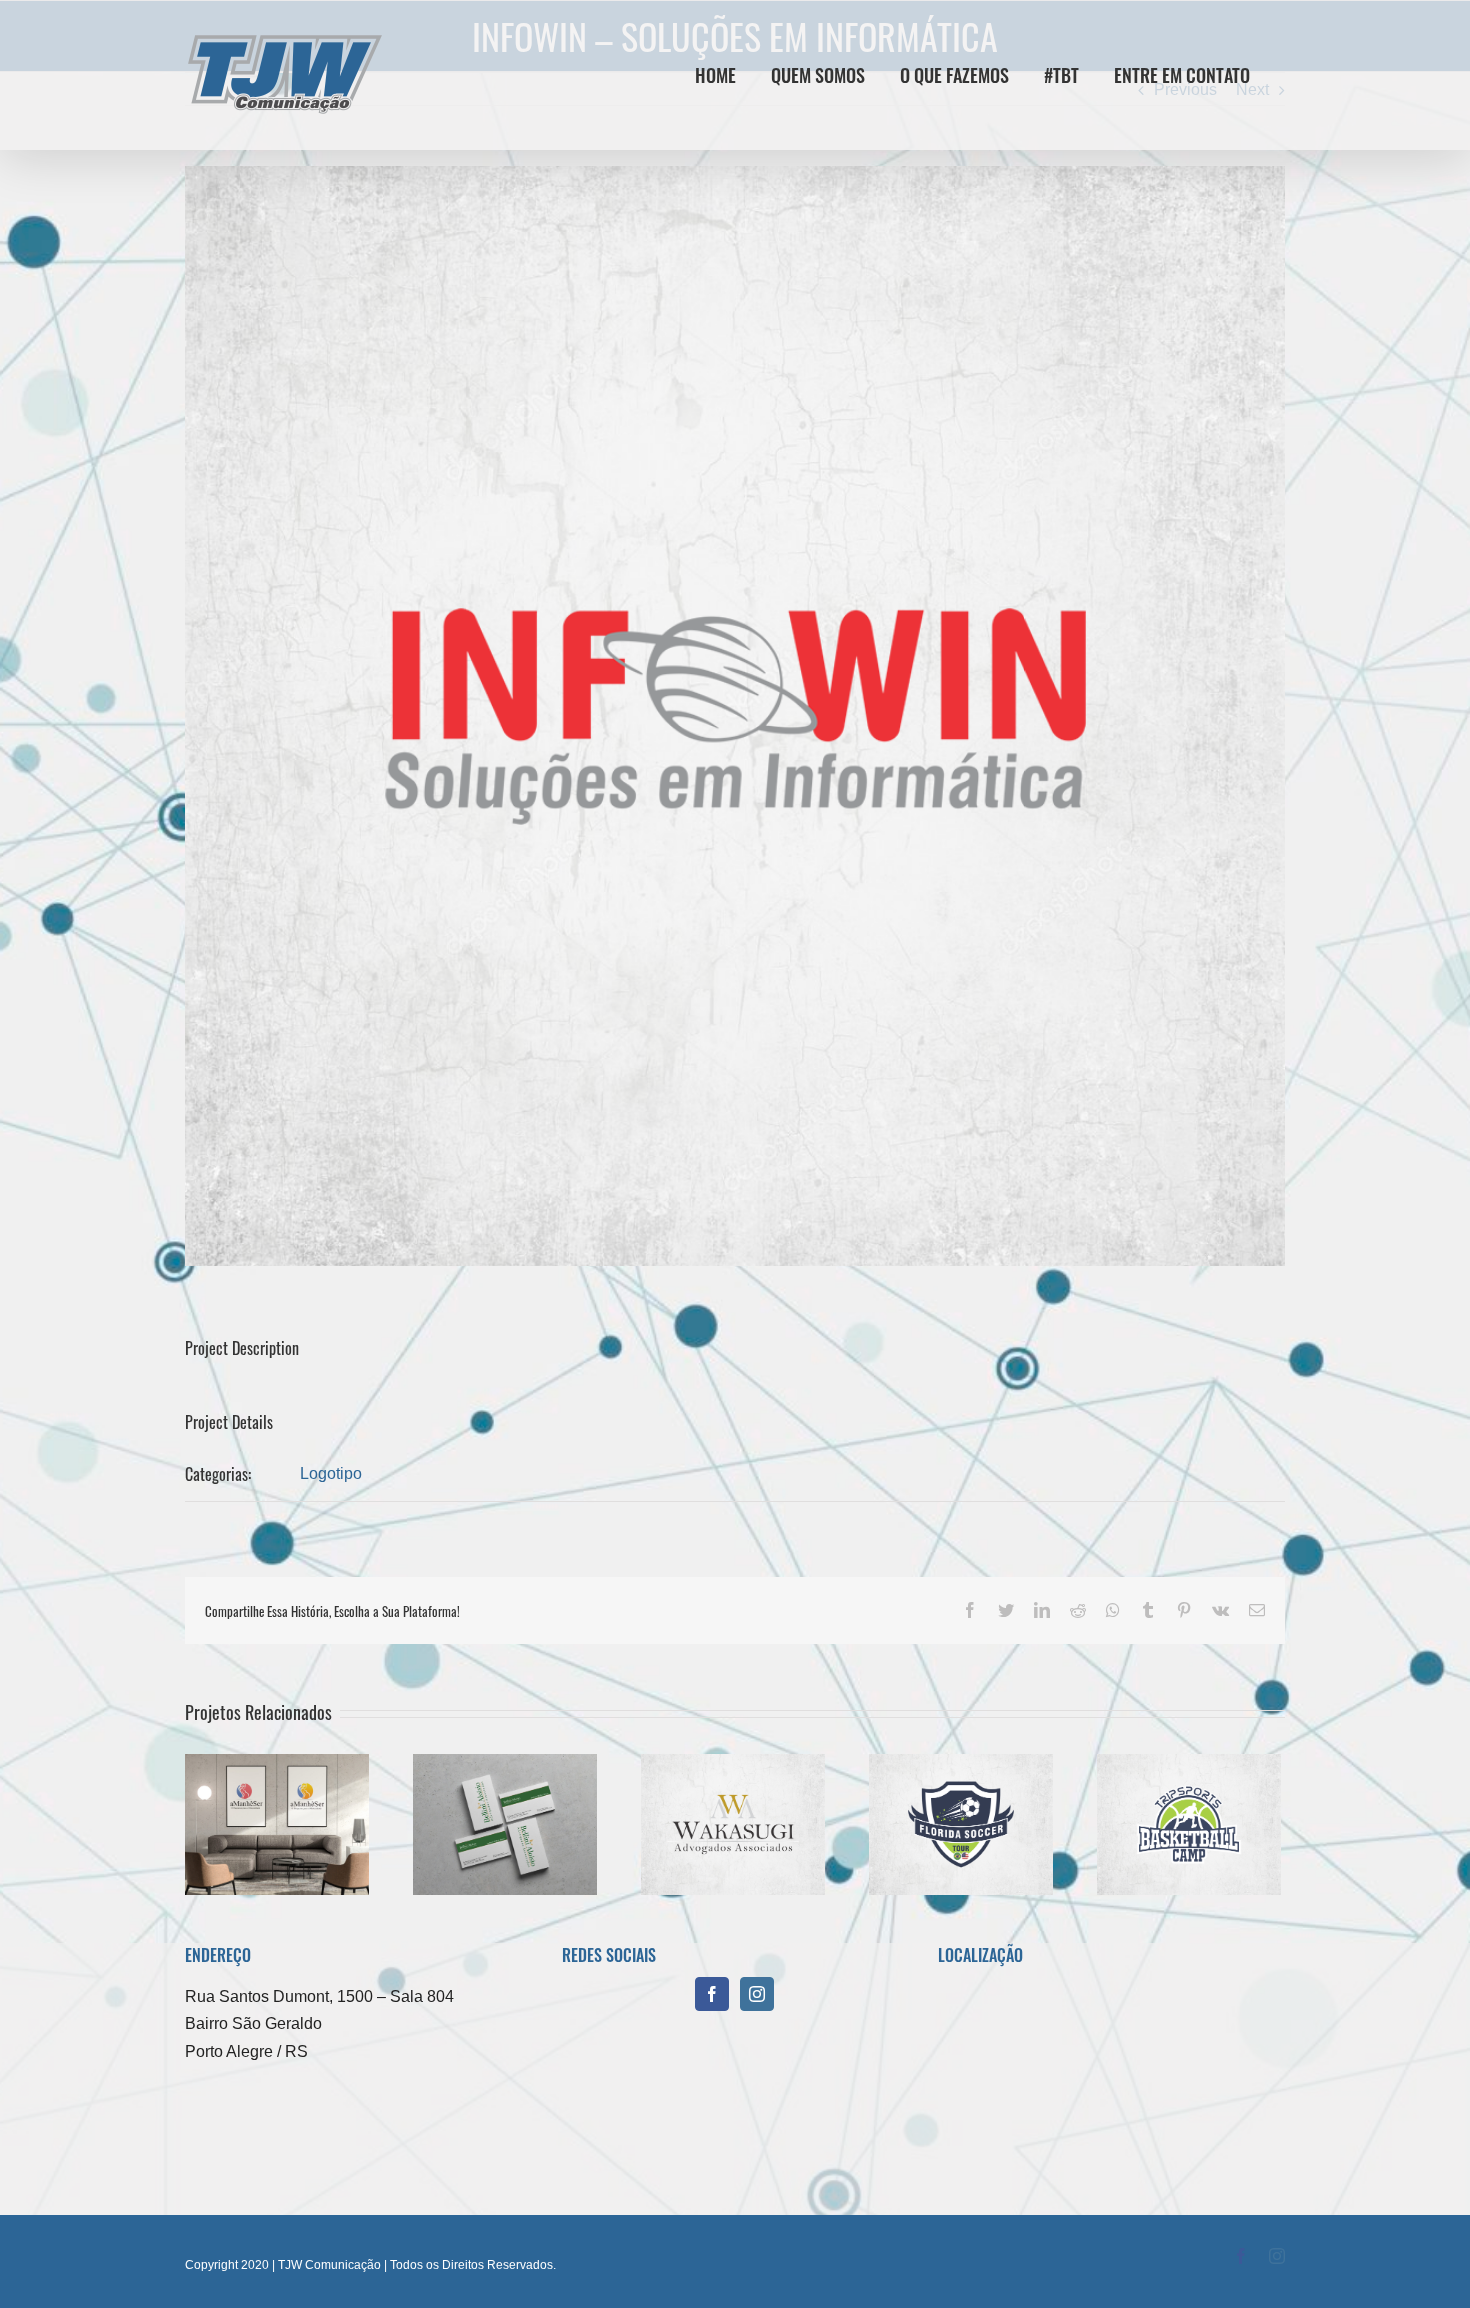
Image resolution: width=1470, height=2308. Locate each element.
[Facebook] (712, 1994)
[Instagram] (757, 1994)
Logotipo (331, 1473)
